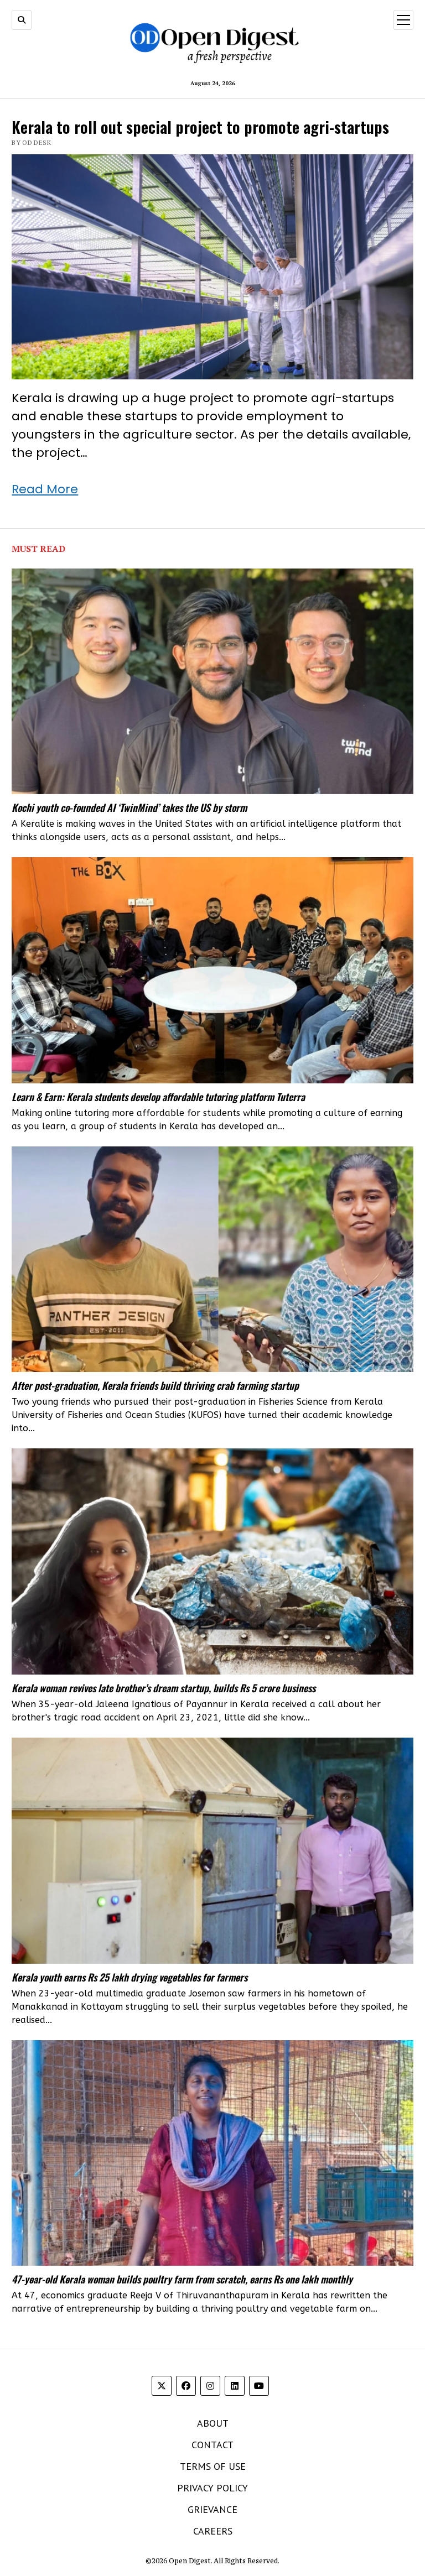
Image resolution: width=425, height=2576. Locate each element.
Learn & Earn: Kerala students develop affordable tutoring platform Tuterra (158, 1097)
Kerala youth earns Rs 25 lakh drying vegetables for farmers (129, 1977)
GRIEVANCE (212, 2509)
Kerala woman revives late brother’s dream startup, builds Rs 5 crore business (164, 1688)
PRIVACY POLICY (212, 2488)
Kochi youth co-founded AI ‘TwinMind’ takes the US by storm (129, 807)
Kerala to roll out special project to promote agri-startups (200, 126)
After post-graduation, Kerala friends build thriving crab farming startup (155, 1385)
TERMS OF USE (213, 2466)
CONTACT (212, 2445)
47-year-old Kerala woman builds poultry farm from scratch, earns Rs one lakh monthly (182, 2279)
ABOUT (213, 2423)
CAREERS (213, 2531)
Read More (45, 489)
